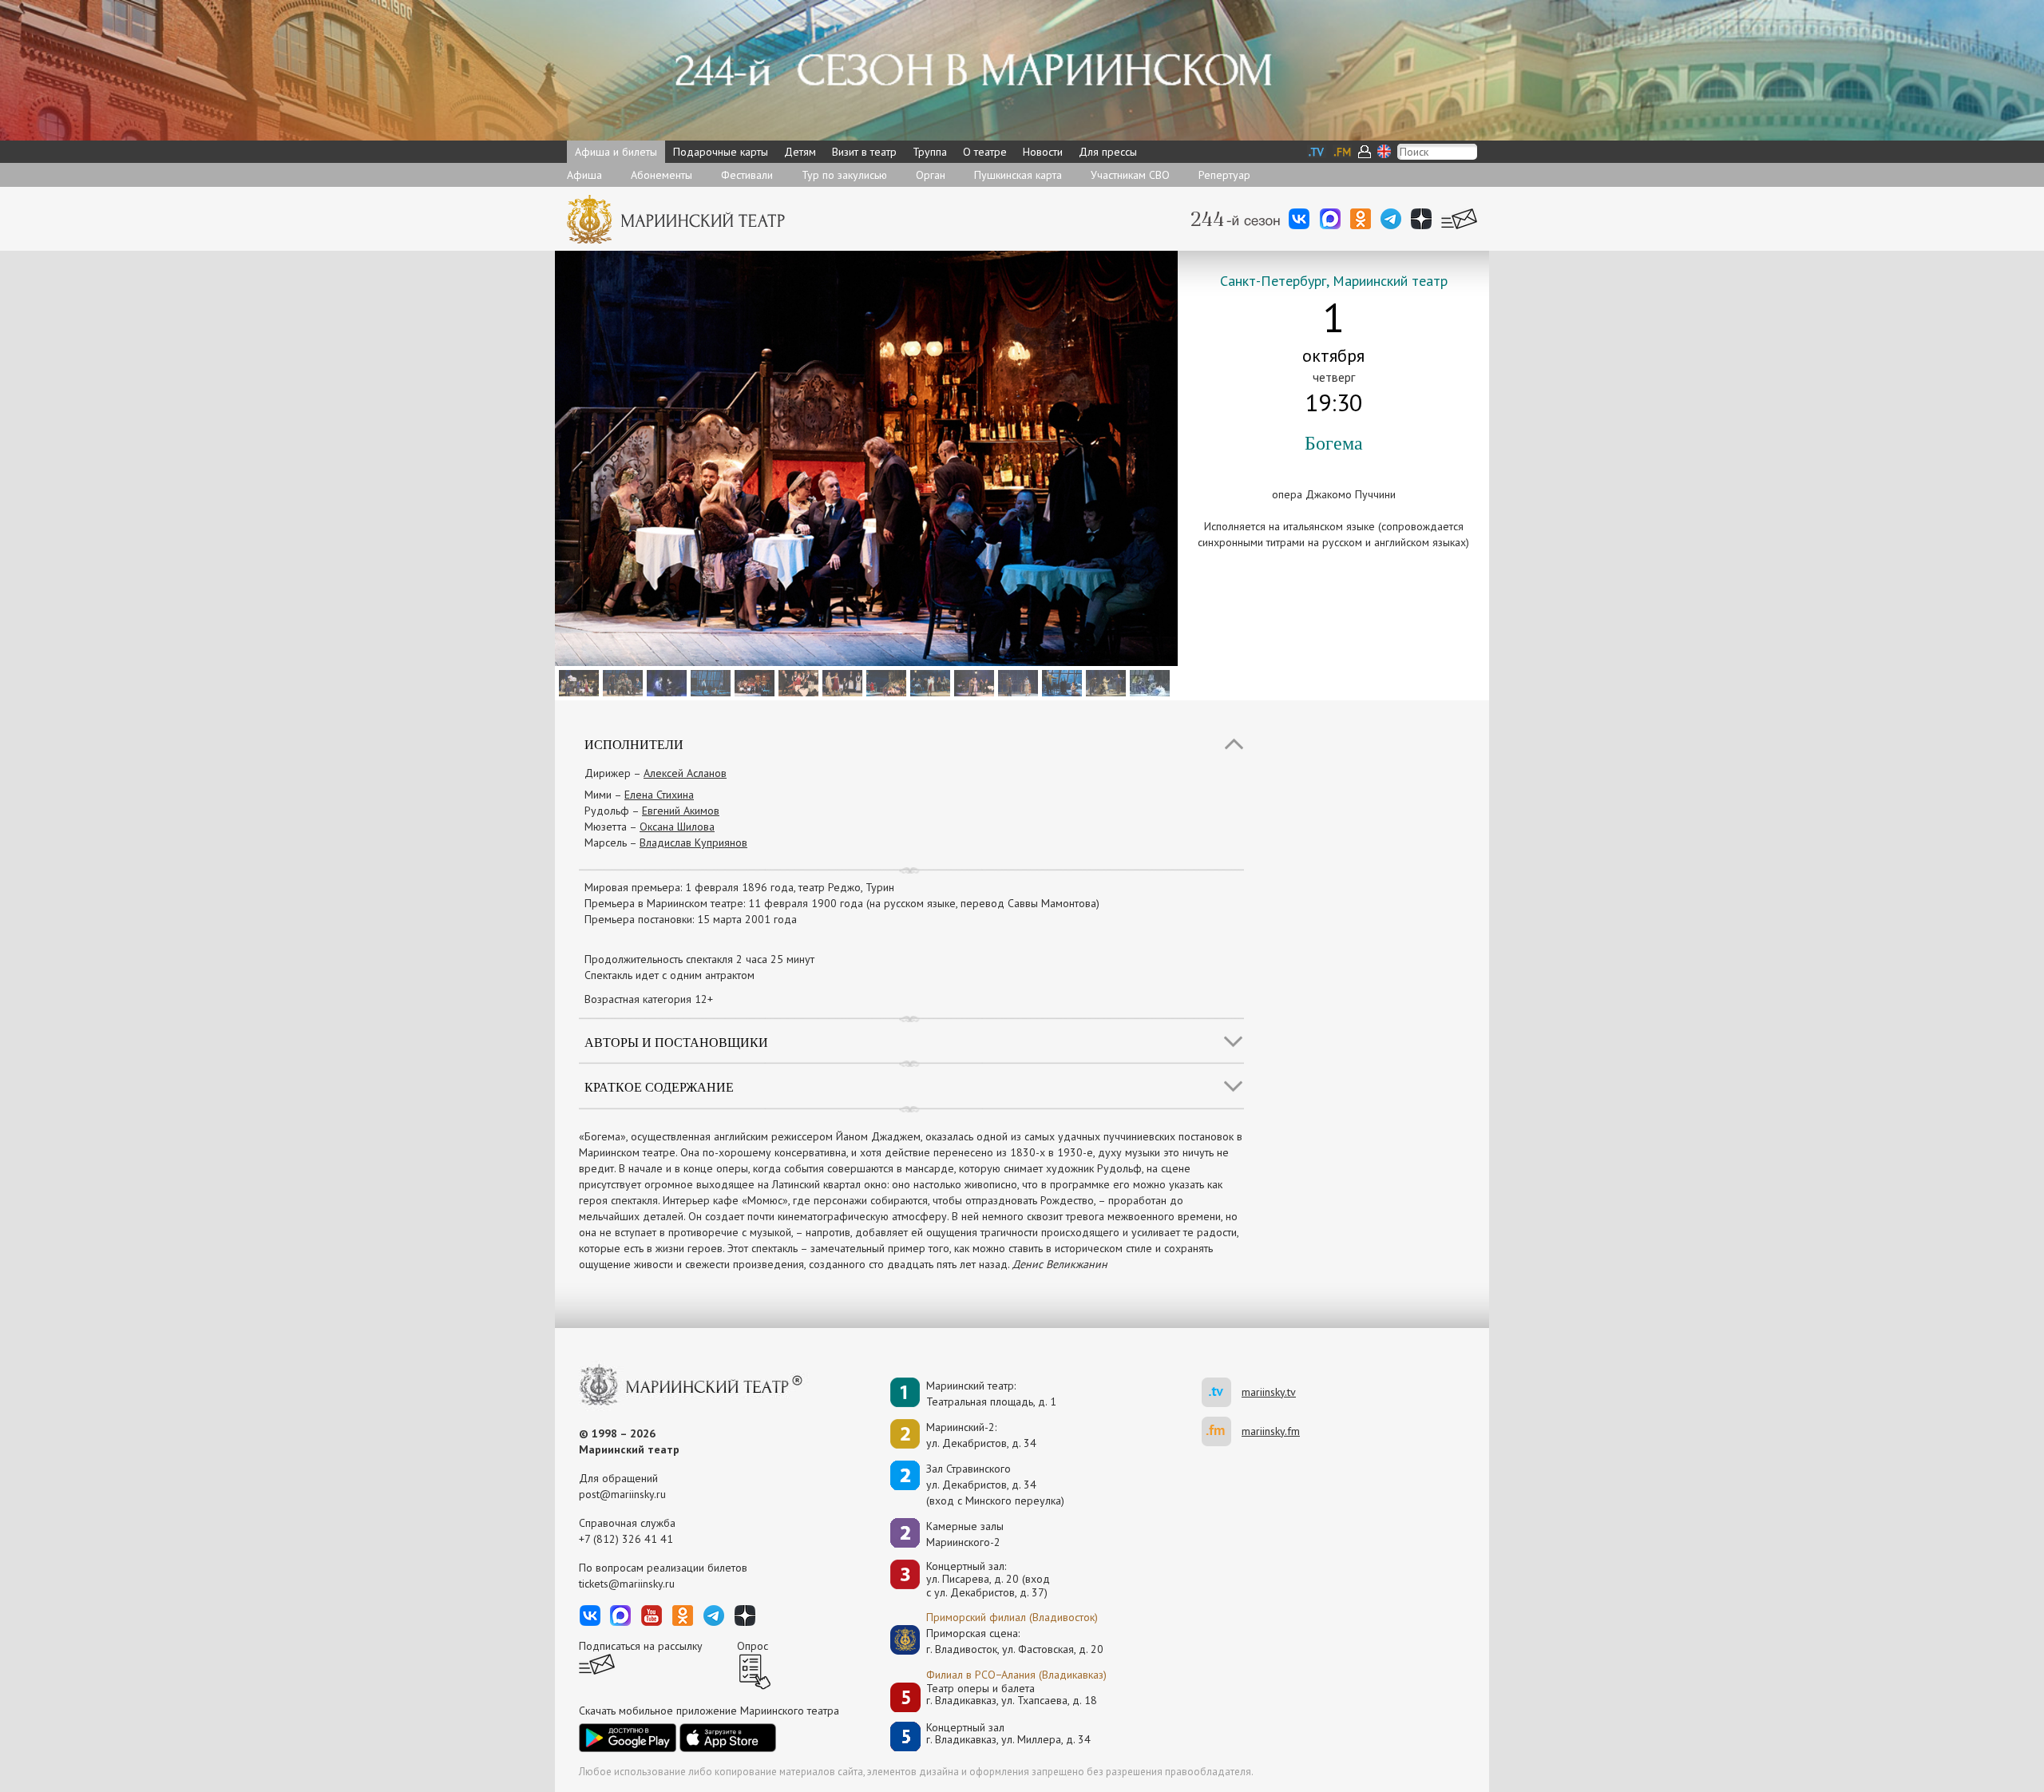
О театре (985, 152)
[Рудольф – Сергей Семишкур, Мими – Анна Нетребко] (665, 682)
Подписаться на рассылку (641, 1646)
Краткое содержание (659, 1086)
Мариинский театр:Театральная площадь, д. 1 (991, 1394)
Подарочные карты (721, 152)
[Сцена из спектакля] (753, 682)
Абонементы (662, 175)
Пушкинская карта (1018, 175)
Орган (931, 175)
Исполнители (634, 744)
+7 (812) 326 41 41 (626, 1539)
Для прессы (1108, 152)
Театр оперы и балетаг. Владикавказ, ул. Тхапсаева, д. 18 (1012, 1695)
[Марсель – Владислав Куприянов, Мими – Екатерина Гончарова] (1016, 682)
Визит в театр (864, 152)
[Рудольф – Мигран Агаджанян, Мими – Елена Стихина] (972, 682)
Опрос (753, 1646)
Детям (800, 152)
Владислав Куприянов (693, 842)
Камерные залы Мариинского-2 (965, 1534)
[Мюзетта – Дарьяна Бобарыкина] (840, 682)
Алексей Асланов (685, 773)
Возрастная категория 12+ (649, 999)
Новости (1043, 152)
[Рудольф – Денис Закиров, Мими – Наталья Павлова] (1060, 682)
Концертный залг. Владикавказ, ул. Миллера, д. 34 (1008, 1734)
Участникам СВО (1130, 175)
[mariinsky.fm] (1222, 1431)
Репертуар (1224, 175)
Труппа (930, 152)
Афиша (584, 175)
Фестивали (747, 175)
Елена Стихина (659, 795)
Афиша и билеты (616, 152)
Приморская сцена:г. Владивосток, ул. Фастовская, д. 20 (998, 1641)
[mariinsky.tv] (1222, 1392)
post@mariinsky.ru (622, 1494)
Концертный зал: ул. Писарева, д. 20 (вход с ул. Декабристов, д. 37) (988, 1580)
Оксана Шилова (677, 827)
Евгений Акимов (681, 811)
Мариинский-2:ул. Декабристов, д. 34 (981, 1435)
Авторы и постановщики (676, 1042)
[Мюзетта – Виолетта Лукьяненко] (796, 682)
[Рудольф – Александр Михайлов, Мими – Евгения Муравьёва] (709, 682)
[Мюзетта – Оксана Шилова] (928, 682)
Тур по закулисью (844, 175)
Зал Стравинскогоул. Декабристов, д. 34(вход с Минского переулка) (995, 1485)
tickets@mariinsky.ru (627, 1584)
